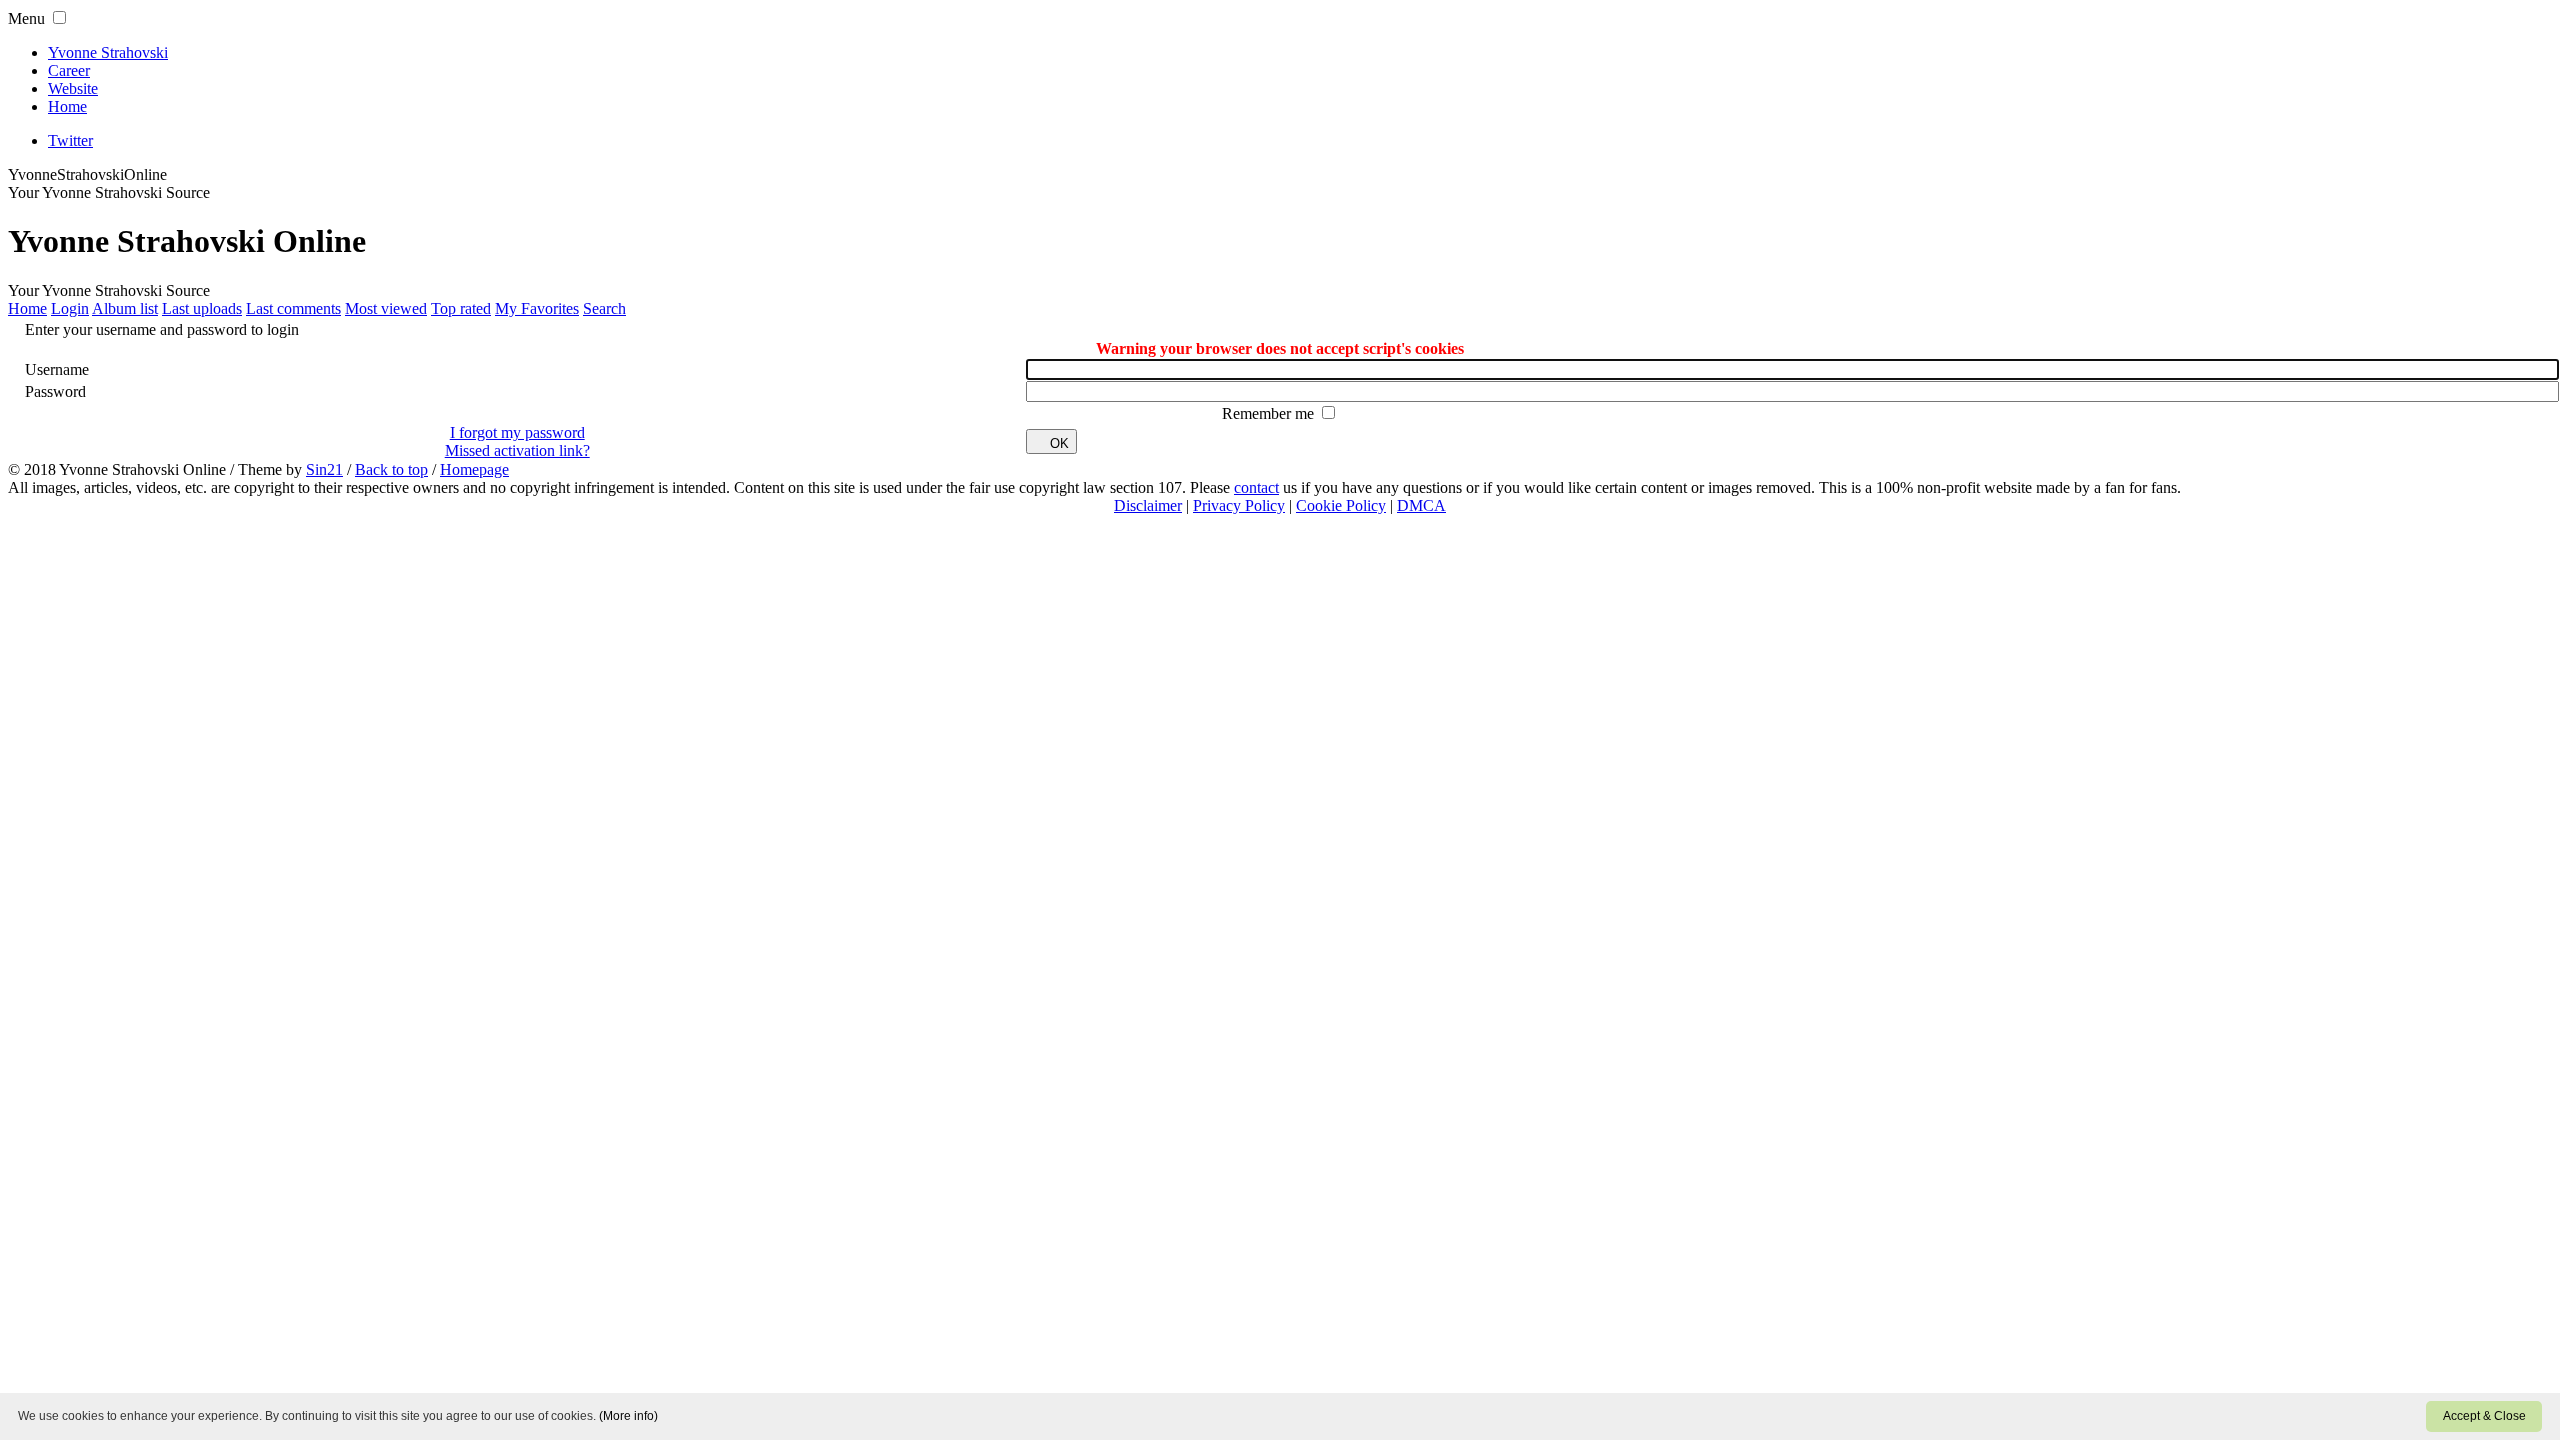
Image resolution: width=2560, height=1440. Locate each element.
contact (1256, 487)
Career (69, 70)
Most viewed (386, 308)
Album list (125, 308)
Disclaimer (1148, 505)
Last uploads (202, 308)
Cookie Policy (1341, 505)
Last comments (293, 308)
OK (1059, 443)
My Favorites (537, 308)
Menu (26, 18)
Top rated (461, 308)
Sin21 (324, 469)
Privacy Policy (1239, 505)
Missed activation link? (517, 450)
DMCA (1421, 505)
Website (73, 88)
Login (70, 308)
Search (604, 308)
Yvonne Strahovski (108, 52)
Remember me (1270, 413)
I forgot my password (517, 432)
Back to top (391, 469)
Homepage (474, 469)
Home (67, 106)
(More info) (628, 1416)
